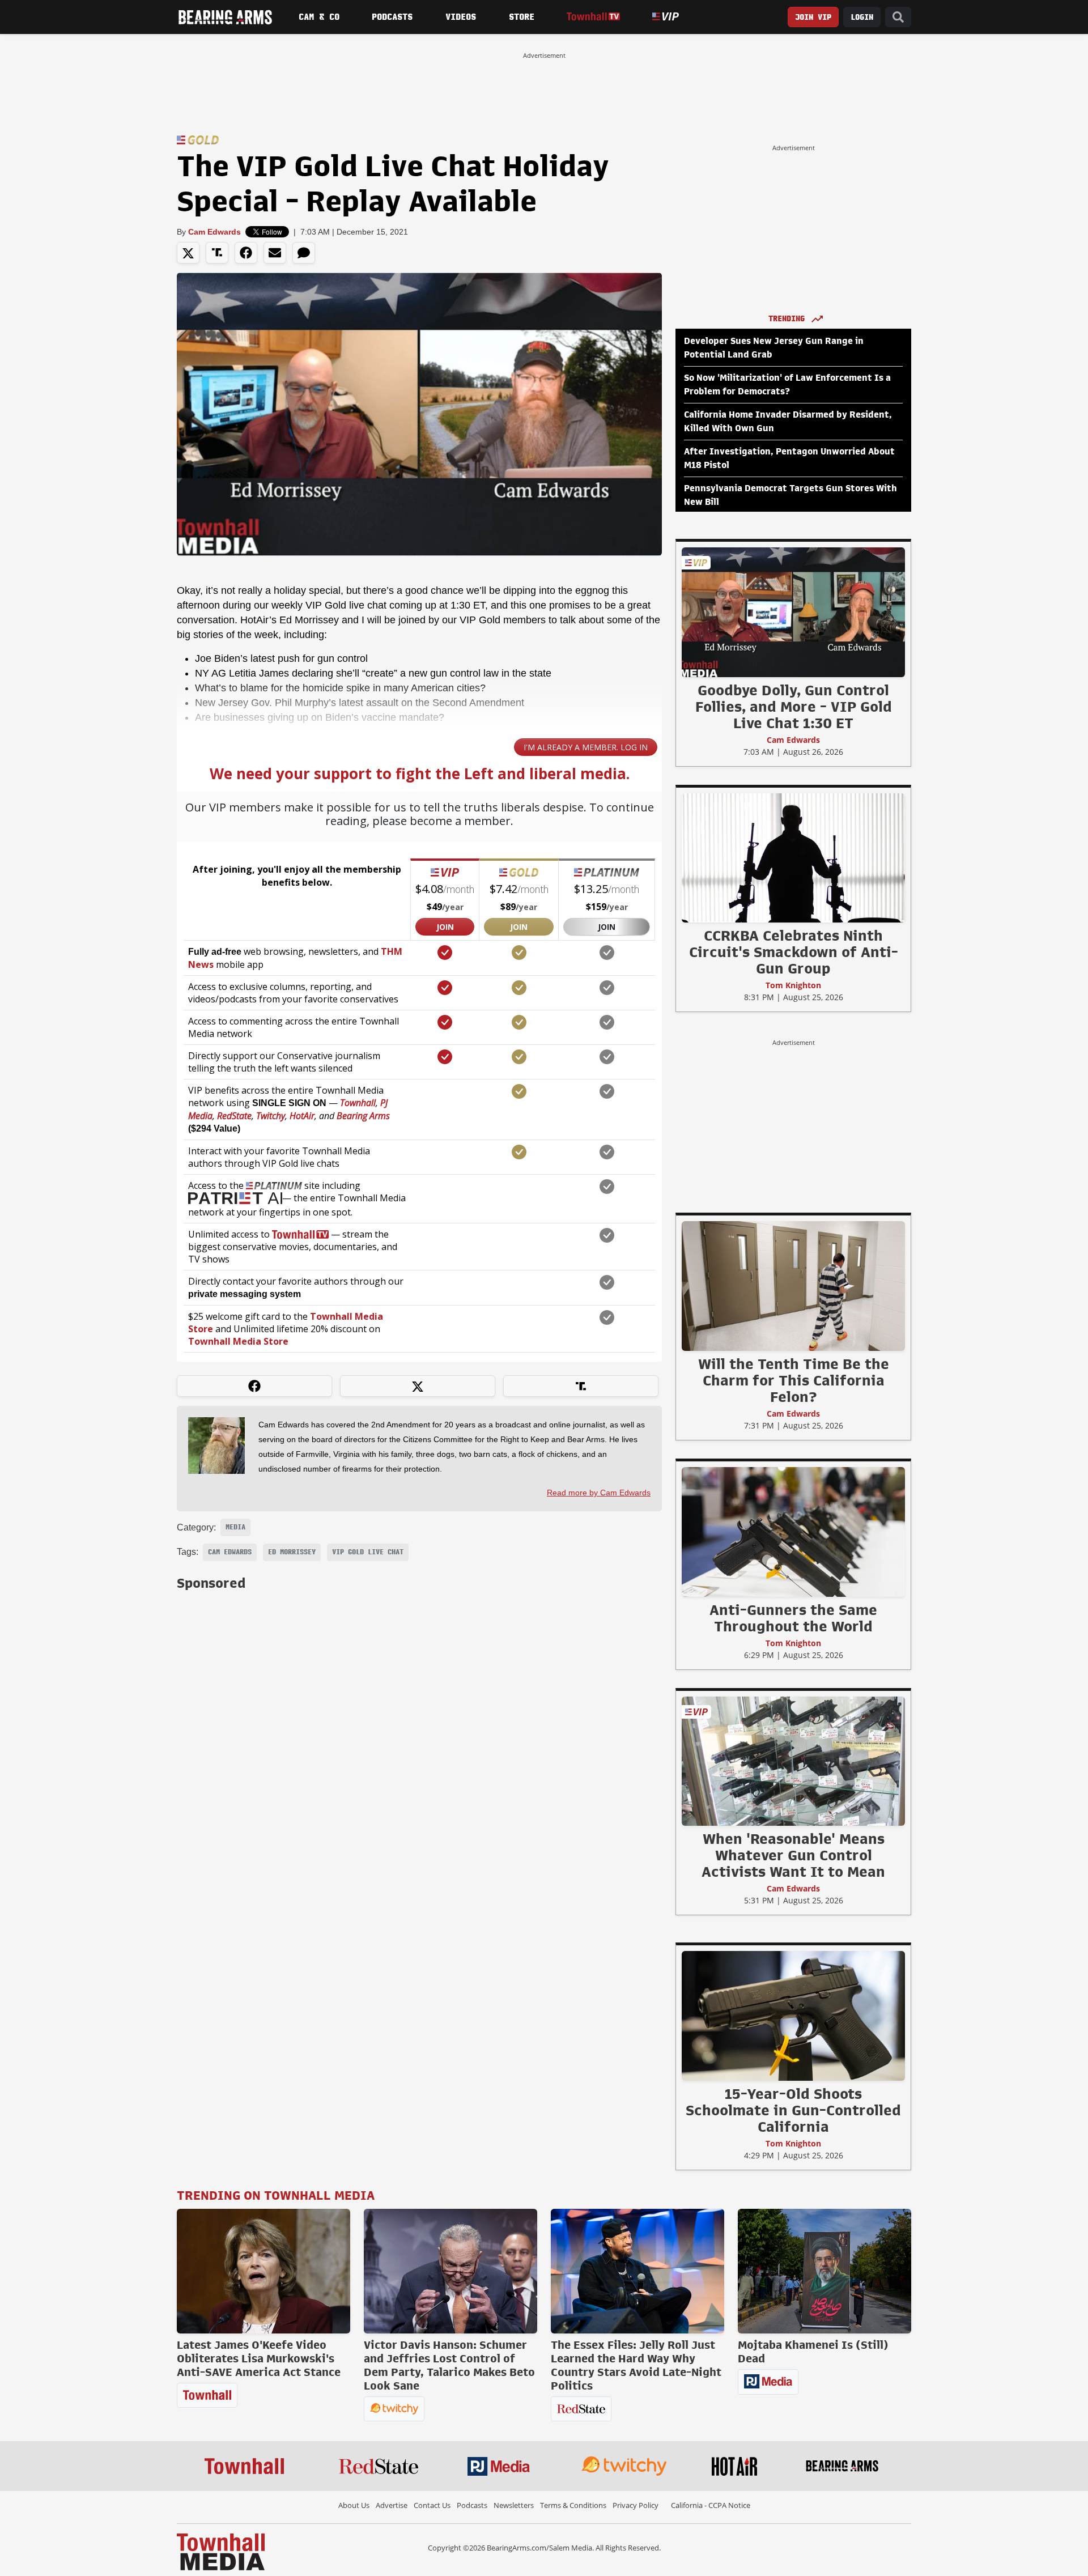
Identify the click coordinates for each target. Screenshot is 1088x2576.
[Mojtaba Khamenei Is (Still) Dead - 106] (824, 2271)
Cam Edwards (214, 232)
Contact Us (432, 2505)
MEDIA (235, 1527)
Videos (461, 17)
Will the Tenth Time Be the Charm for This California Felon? (794, 1380)
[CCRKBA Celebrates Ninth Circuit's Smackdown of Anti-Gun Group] (793, 857)
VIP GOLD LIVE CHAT (368, 1552)
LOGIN (862, 17)
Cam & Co (319, 17)
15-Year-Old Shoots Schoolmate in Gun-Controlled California (793, 2110)
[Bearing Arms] (225, 17)
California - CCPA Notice (711, 2505)
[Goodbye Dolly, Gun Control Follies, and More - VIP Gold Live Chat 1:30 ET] (793, 612)
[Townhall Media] (221, 2551)
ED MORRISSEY (292, 1552)
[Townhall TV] (593, 17)
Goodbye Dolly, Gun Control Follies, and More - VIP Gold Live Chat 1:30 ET (794, 707)
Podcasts (392, 17)
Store (522, 17)
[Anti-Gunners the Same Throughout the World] (793, 1532)
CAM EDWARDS (230, 1552)
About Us (354, 2505)
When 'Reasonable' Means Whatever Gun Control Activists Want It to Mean (793, 1855)
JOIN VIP (813, 17)
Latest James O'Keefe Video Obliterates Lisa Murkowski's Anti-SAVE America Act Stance (259, 2358)
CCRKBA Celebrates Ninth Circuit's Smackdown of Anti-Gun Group (794, 952)
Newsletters (514, 2505)
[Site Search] (898, 17)
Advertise (392, 2505)
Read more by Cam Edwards (599, 1493)
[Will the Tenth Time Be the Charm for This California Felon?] (793, 1286)
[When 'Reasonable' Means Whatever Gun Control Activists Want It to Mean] (793, 1761)
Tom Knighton (793, 985)
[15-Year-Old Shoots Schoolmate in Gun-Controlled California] (793, 2016)
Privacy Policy (636, 2505)
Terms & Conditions (573, 2505)
